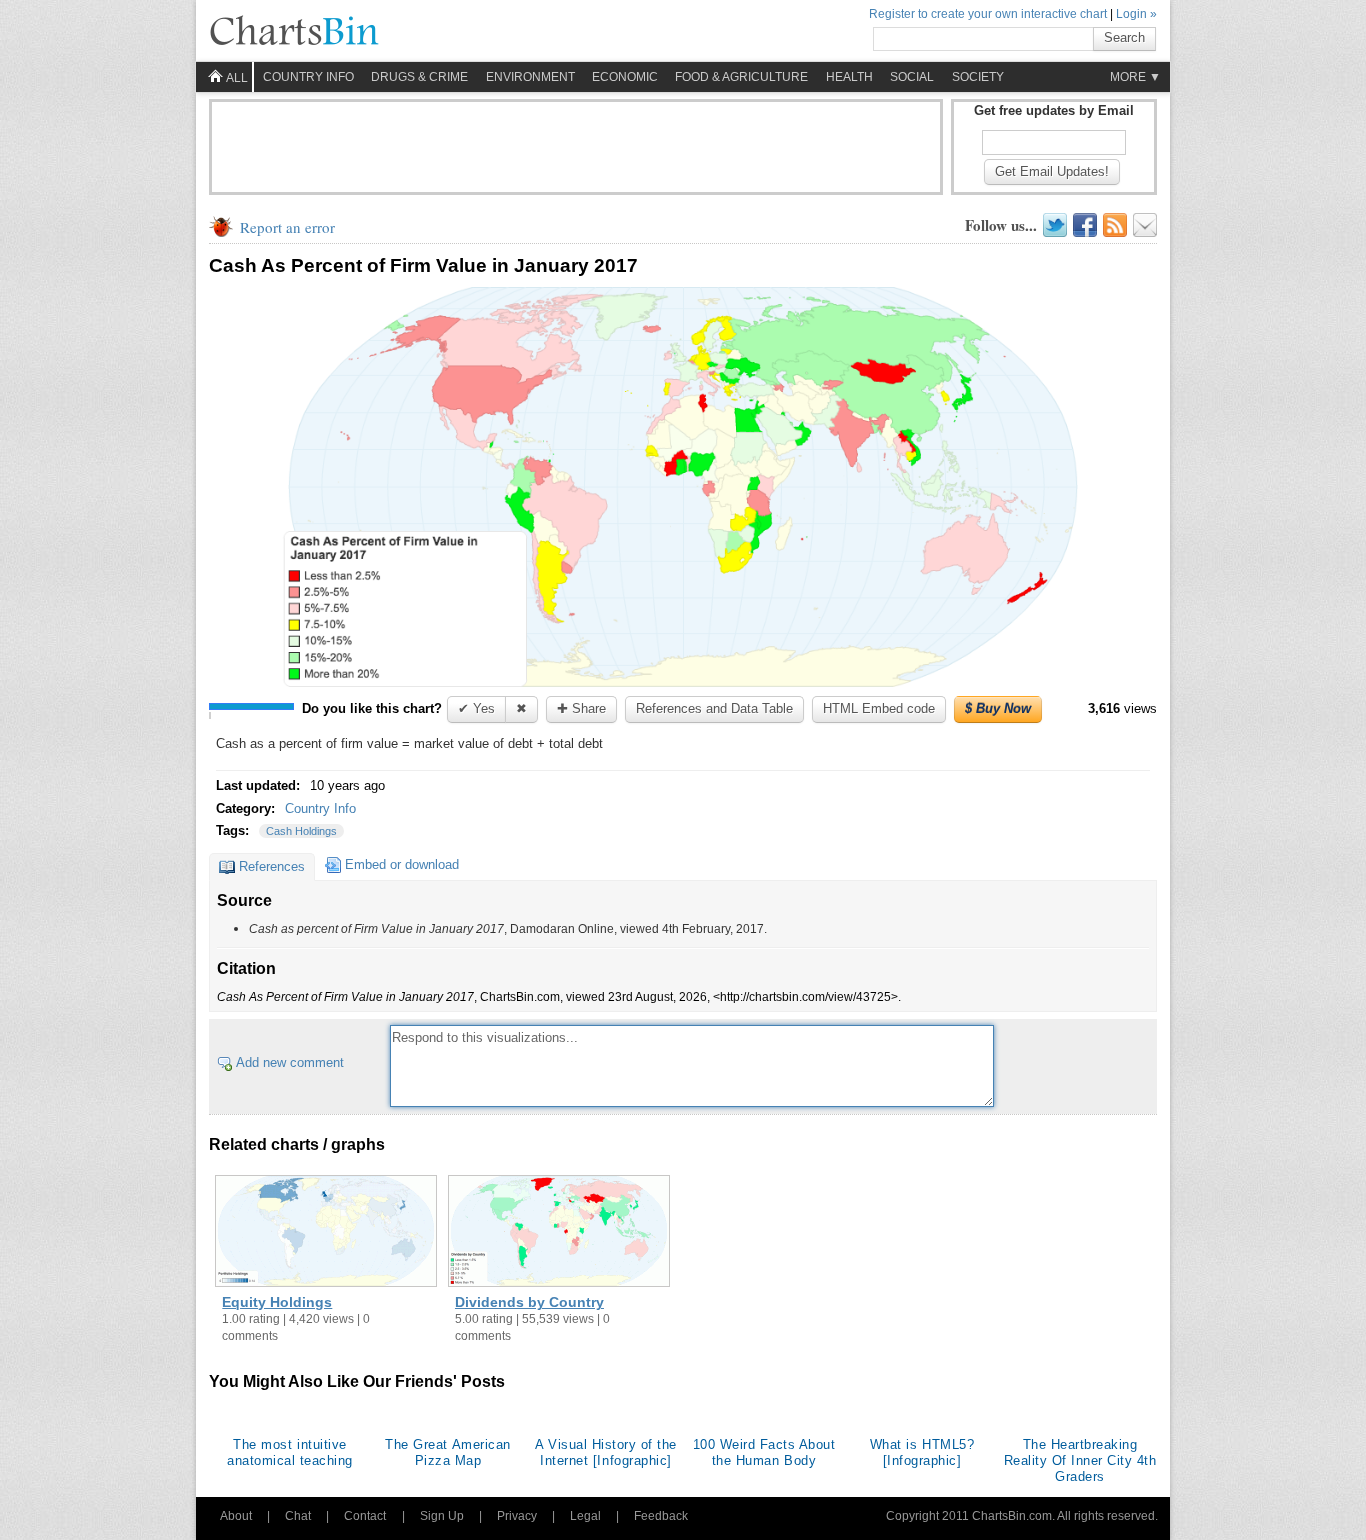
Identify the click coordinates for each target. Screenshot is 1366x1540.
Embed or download (402, 864)
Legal (585, 1516)
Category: (247, 808)
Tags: (234, 830)
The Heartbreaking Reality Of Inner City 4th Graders (1080, 1460)
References (272, 866)
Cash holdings (301, 831)
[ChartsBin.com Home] (294, 32)
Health (849, 77)
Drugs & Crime (419, 77)
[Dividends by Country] (559, 1233)
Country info (308, 77)
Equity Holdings (277, 1302)
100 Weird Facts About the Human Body (764, 1452)
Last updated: (260, 785)
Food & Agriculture (741, 77)
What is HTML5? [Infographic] (922, 1452)
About (236, 1516)
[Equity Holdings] (326, 1233)
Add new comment (290, 1062)
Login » (1136, 14)
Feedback (661, 1516)
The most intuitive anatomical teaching (290, 1452)
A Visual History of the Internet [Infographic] (606, 1452)
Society (978, 77)
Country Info (320, 808)
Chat (298, 1516)
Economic (625, 77)
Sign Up (442, 1516)
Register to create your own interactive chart (988, 14)
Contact (365, 1516)
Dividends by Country (529, 1302)
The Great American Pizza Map (447, 1452)
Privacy (517, 1516)
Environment (530, 77)
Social (912, 77)
